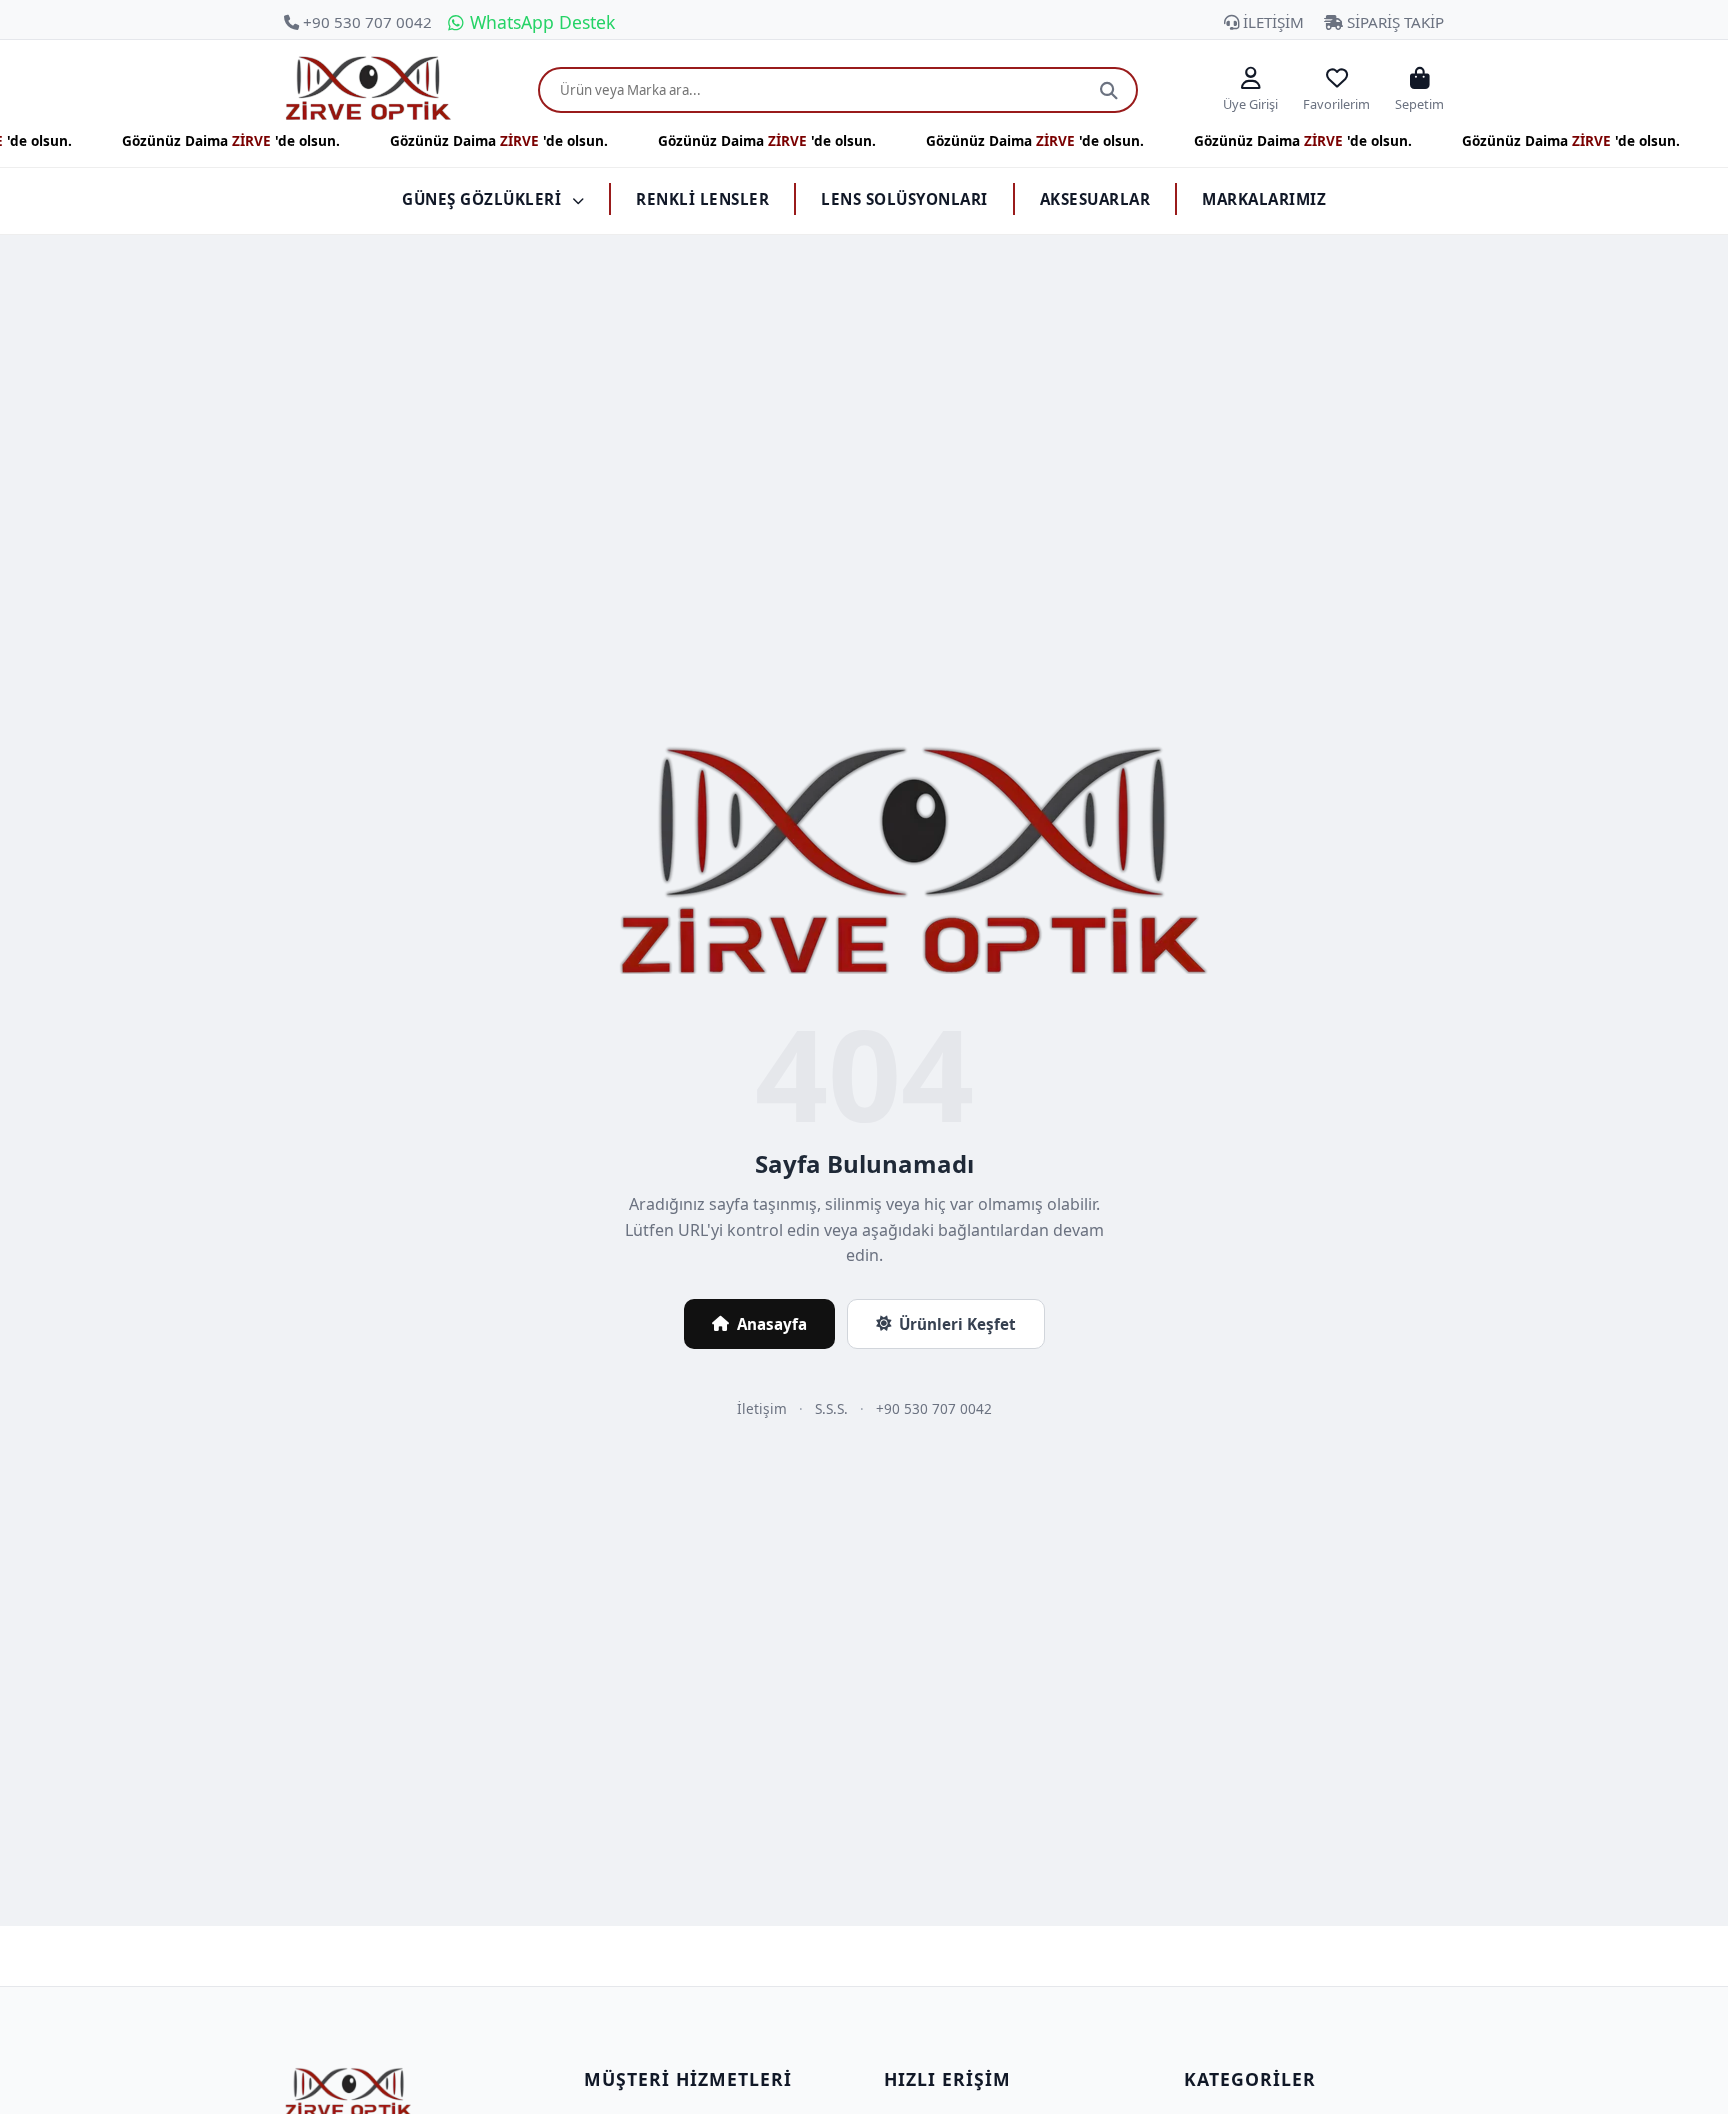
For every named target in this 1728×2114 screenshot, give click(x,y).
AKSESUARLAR (1095, 199)
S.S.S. (831, 1408)
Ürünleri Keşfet (957, 1324)
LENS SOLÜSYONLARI (904, 199)
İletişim (762, 1408)
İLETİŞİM (1271, 22)
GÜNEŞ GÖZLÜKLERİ (484, 199)
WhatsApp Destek (540, 22)
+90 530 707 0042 (365, 22)
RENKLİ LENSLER (702, 199)
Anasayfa (772, 1324)
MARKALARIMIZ (1264, 199)
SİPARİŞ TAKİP (1393, 22)
